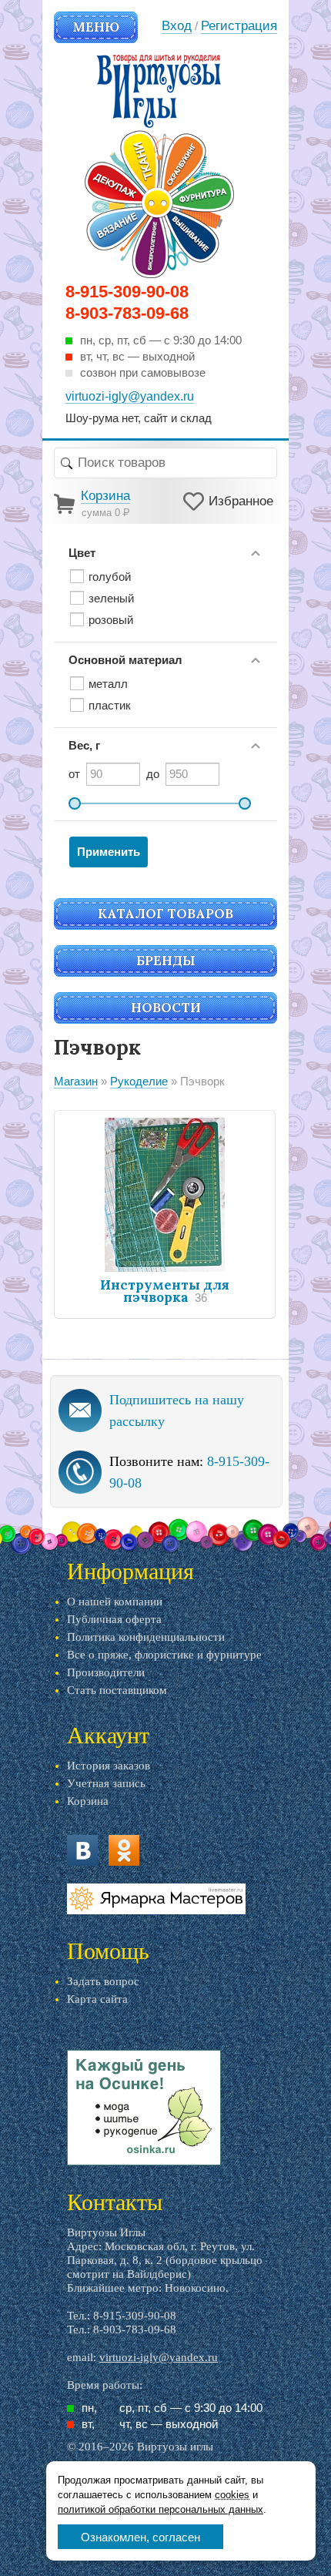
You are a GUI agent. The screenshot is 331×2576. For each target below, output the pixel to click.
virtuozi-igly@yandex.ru (159, 2357)
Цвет (82, 553)
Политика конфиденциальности (146, 1637)
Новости (166, 1008)
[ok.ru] (124, 1850)
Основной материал (125, 660)
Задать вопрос (103, 1981)
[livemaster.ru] (156, 1899)
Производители (106, 1672)
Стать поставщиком (117, 1690)
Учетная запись (106, 1783)
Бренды (166, 961)
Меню (96, 27)
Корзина (88, 1801)
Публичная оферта (114, 1619)
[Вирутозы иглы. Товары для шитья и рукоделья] (159, 166)
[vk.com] (82, 1850)
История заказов (109, 1766)
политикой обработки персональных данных (160, 2509)
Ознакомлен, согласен (140, 2537)
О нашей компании (115, 1602)
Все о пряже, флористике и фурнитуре (164, 1655)
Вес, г (84, 745)
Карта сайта (97, 1999)
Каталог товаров (165, 914)
